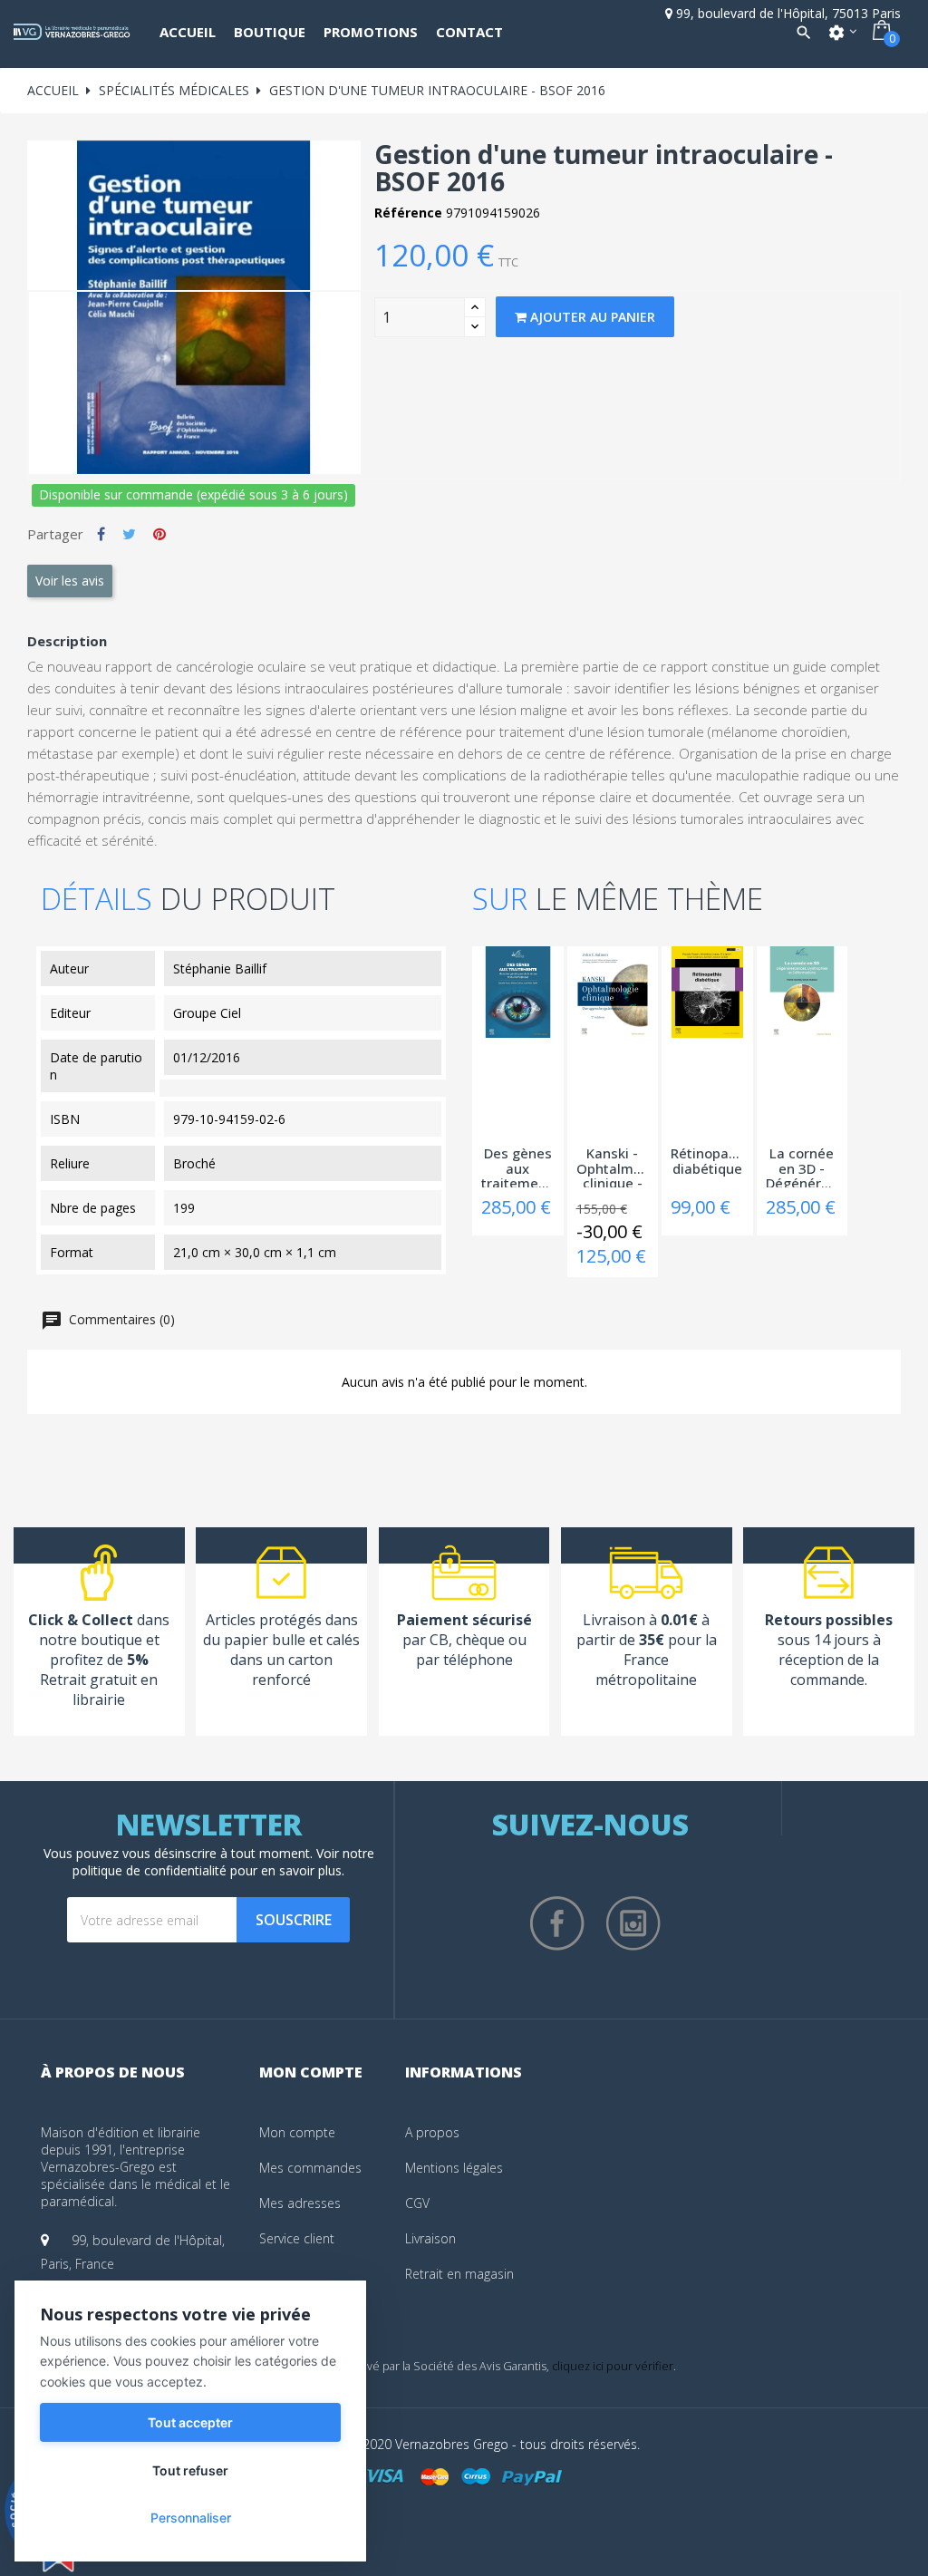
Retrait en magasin (459, 2274)
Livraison (430, 2238)
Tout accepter (190, 2422)
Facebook (557, 1923)
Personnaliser (191, 2518)
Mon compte (297, 2132)
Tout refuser (190, 2470)
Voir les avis (70, 581)
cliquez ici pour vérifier (613, 2366)
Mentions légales (454, 2168)
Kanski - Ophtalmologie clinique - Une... (613, 1167)
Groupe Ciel (207, 1013)
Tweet (129, 534)
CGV (417, 2203)
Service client (297, 2238)
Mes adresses (300, 2203)
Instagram (633, 1923)
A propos (432, 2132)
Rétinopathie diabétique (707, 1162)
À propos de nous (113, 2072)
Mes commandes (310, 2168)
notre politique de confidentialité (223, 1862)
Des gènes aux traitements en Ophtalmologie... (518, 1167)
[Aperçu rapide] (481, 984)
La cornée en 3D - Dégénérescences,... (802, 1167)
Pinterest (159, 534)
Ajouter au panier (591, 317)
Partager (101, 534)
